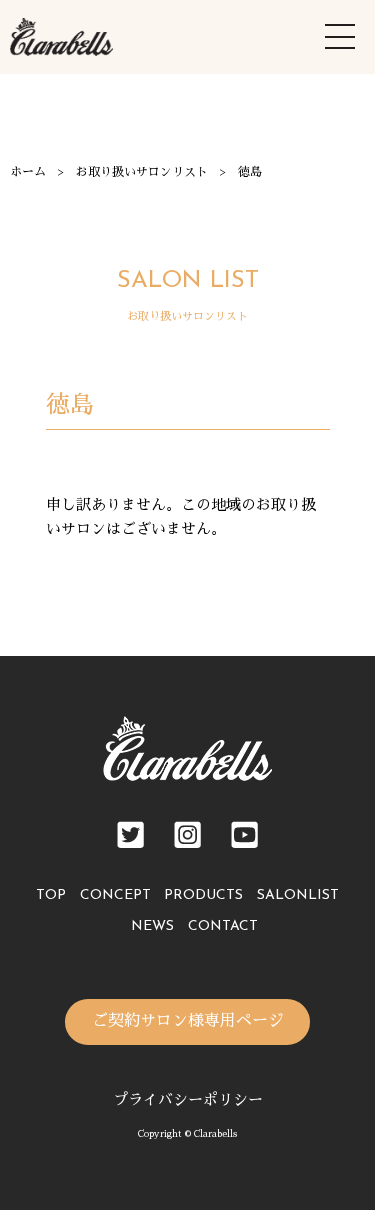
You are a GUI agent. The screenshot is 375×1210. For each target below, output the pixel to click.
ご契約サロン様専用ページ (188, 1021)
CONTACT (223, 926)
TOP (51, 895)
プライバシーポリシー (188, 1099)
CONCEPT (115, 895)
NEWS (152, 926)
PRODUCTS (203, 895)
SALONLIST (298, 895)
